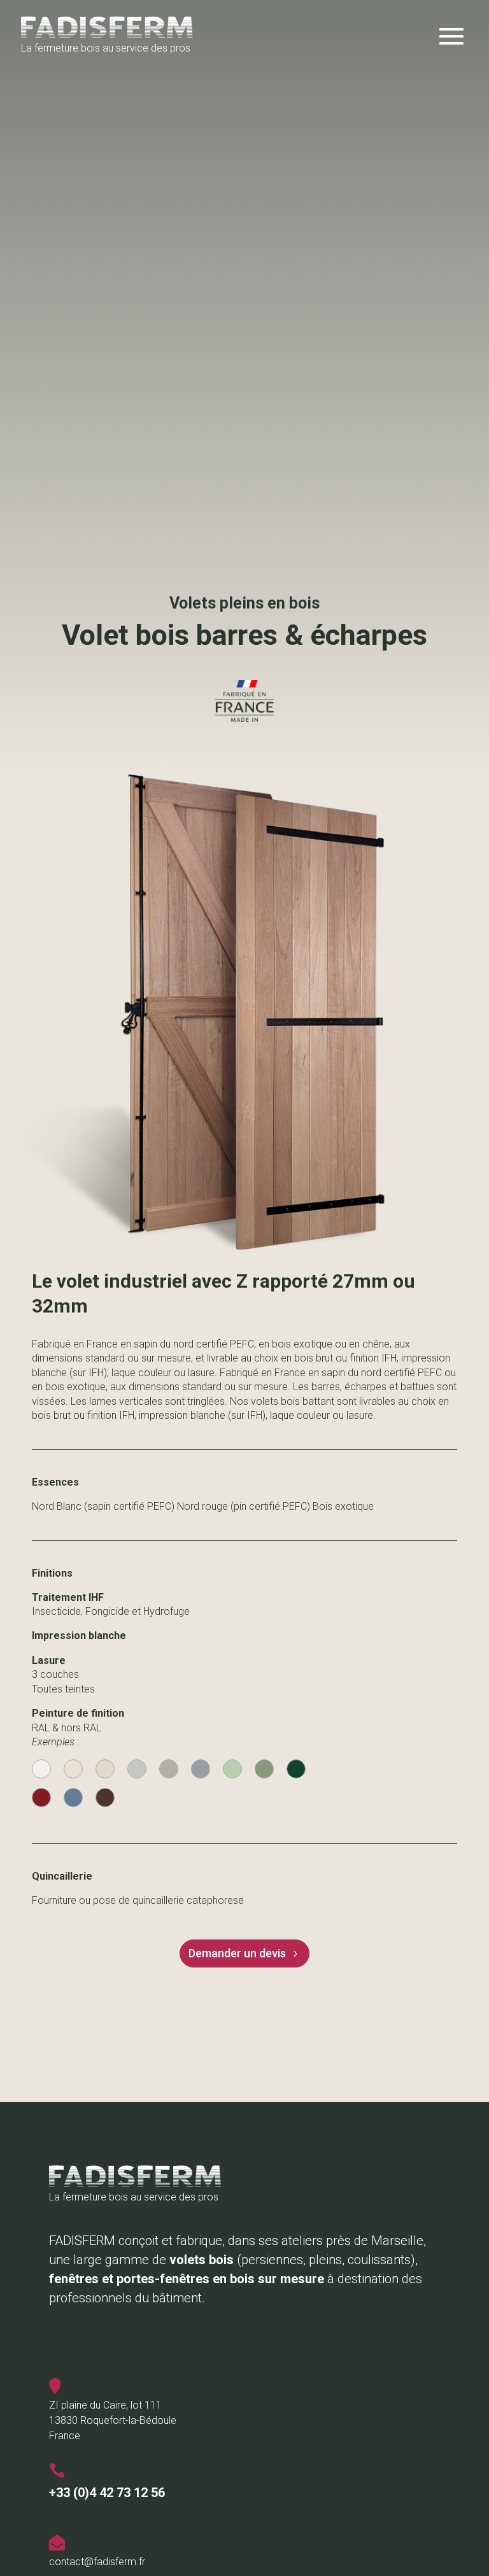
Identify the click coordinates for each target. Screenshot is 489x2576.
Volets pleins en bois (244, 603)
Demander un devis (237, 1953)
